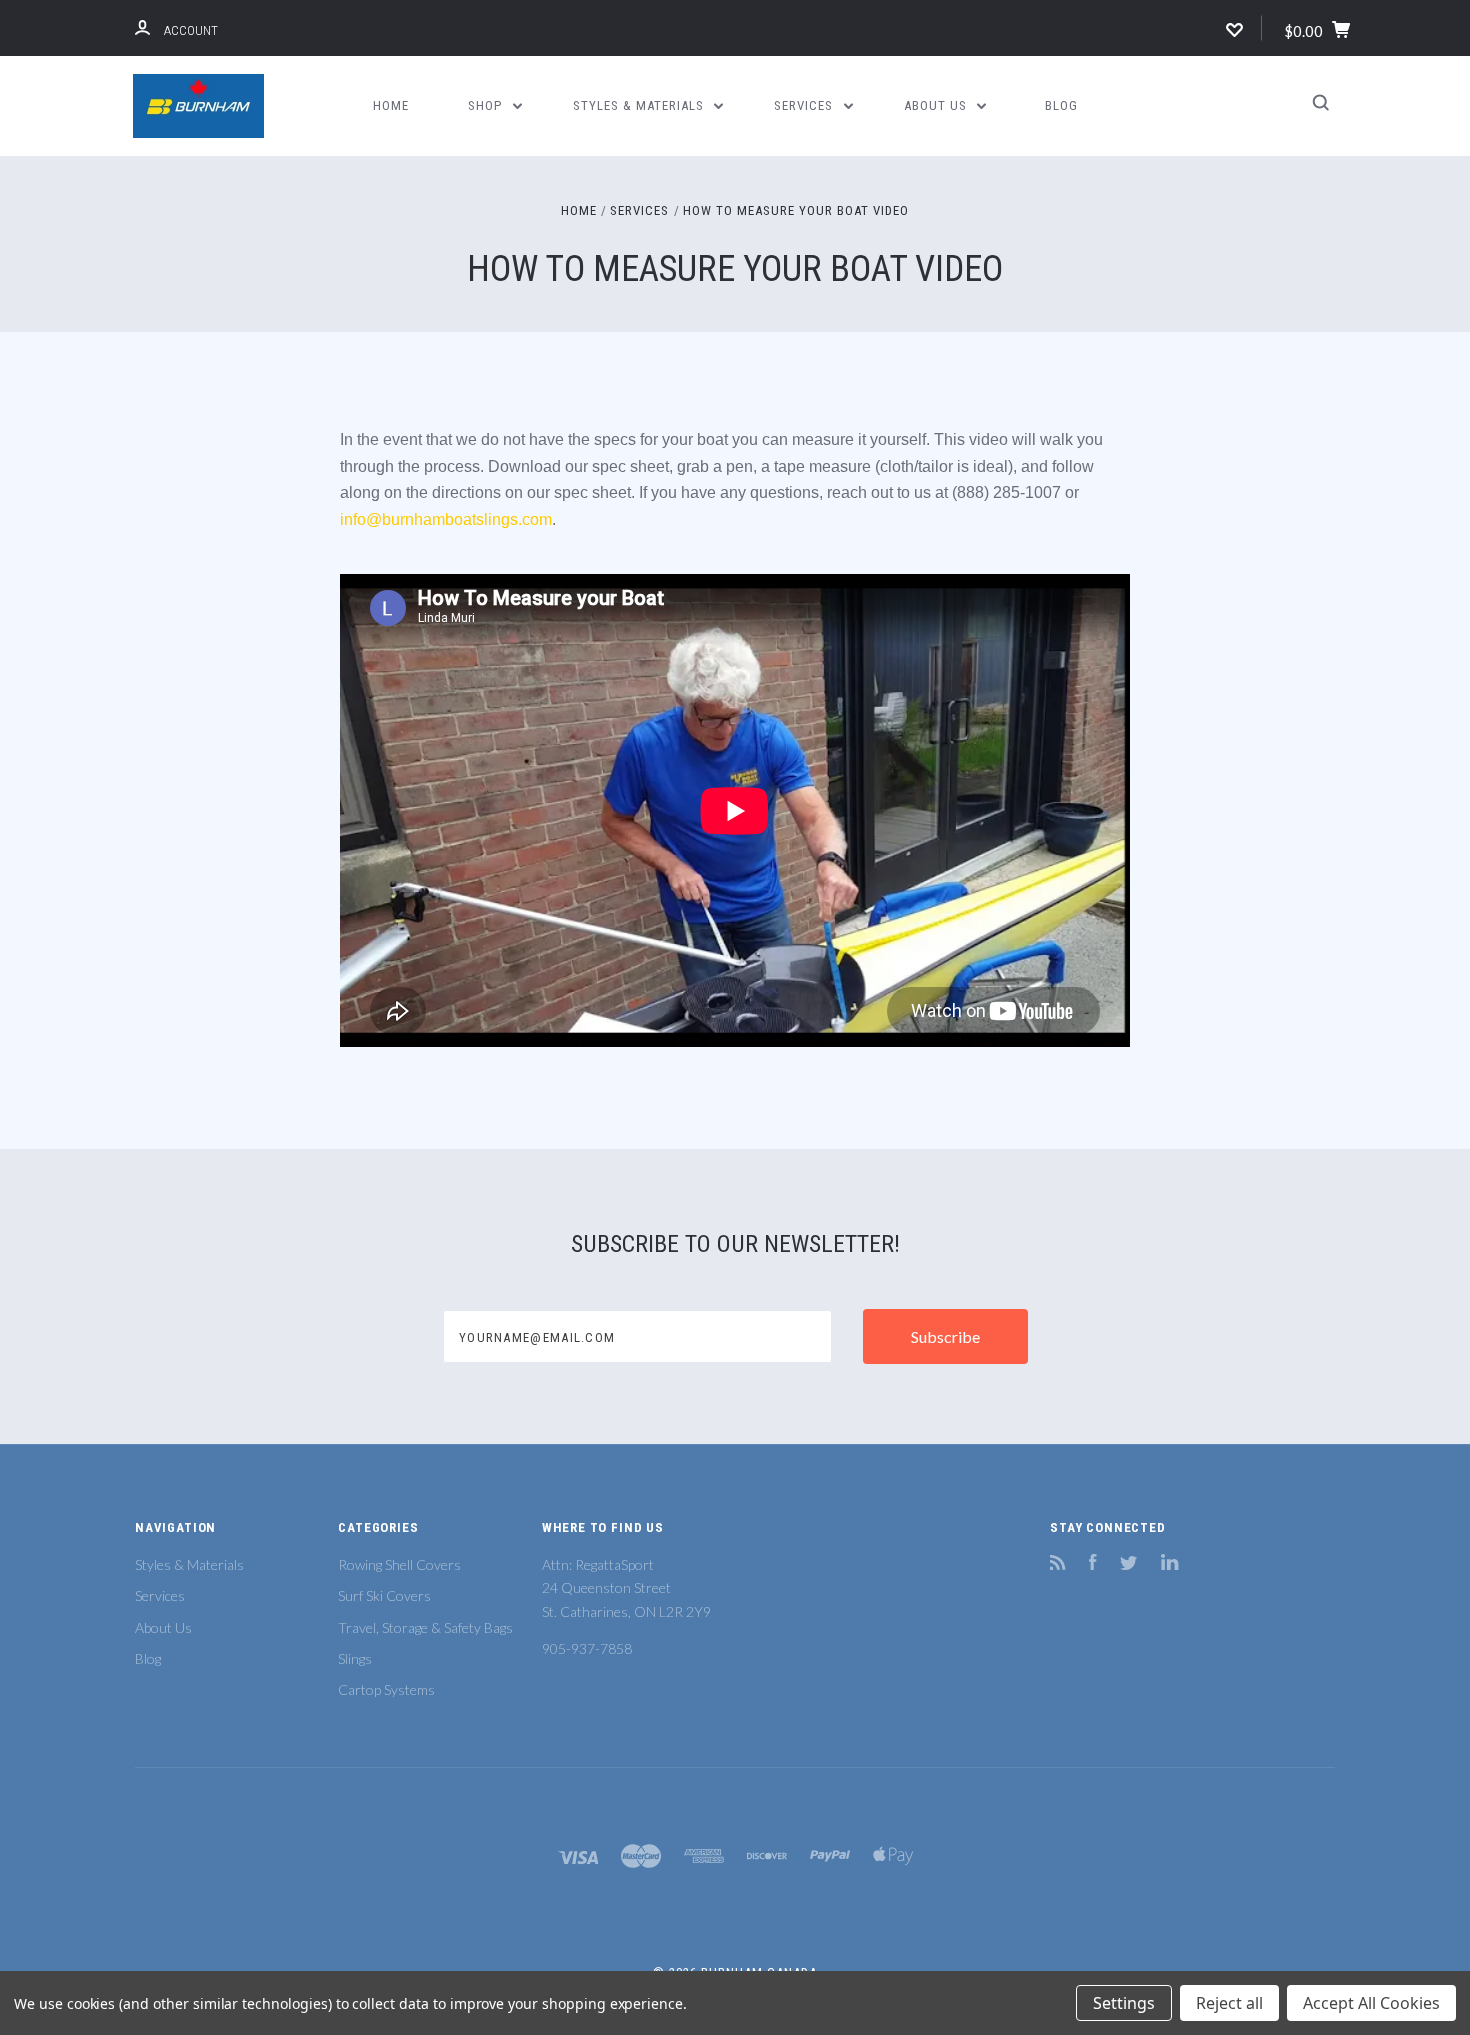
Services (805, 105)
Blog (1061, 105)
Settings (1124, 2003)
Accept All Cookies (1371, 2003)
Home (391, 105)
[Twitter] (1129, 1564)
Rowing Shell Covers (399, 1564)
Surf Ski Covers (384, 1595)
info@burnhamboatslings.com (446, 519)
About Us (937, 105)
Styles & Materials (640, 105)
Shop (487, 105)
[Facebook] (1093, 1564)
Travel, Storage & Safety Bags (425, 1627)
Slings (355, 1658)
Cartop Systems (386, 1689)
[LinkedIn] (1170, 1564)
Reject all (1229, 2003)
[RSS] (1058, 1564)
